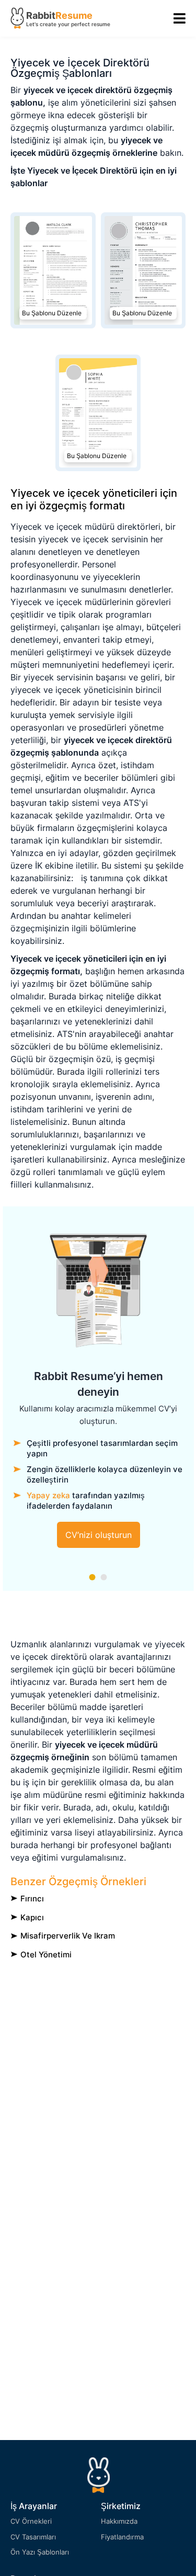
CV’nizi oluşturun (98, 1535)
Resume (74, 15)
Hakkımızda (119, 2521)
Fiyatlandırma (122, 2537)
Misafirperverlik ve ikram (68, 1936)
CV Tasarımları (33, 2537)
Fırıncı (32, 1899)
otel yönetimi (46, 1954)
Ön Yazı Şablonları (40, 2552)
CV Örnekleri (31, 2521)
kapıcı (32, 1917)
